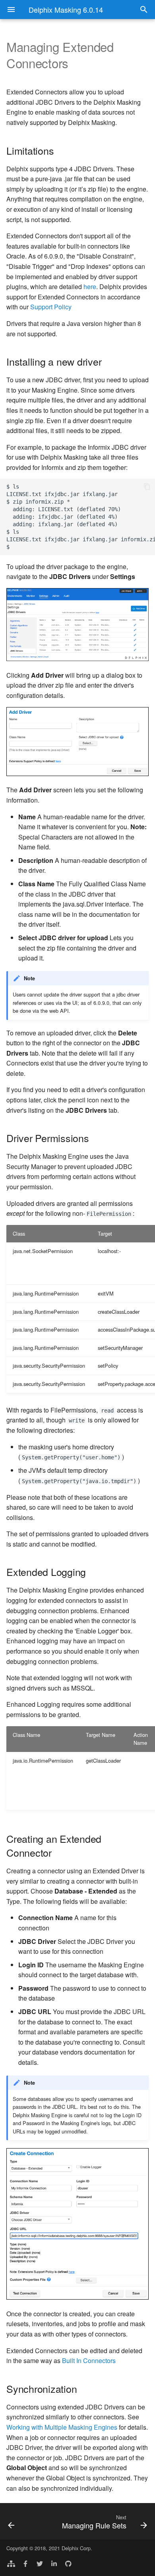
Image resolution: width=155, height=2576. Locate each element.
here (90, 287)
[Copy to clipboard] (147, 487)
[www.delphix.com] (11, 2563)
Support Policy (51, 307)
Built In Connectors (89, 2360)
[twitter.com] (40, 2563)
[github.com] (68, 2563)
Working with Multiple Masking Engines (62, 2427)
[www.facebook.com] (25, 2563)
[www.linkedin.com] (54, 2563)
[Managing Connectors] (21, 2521)
